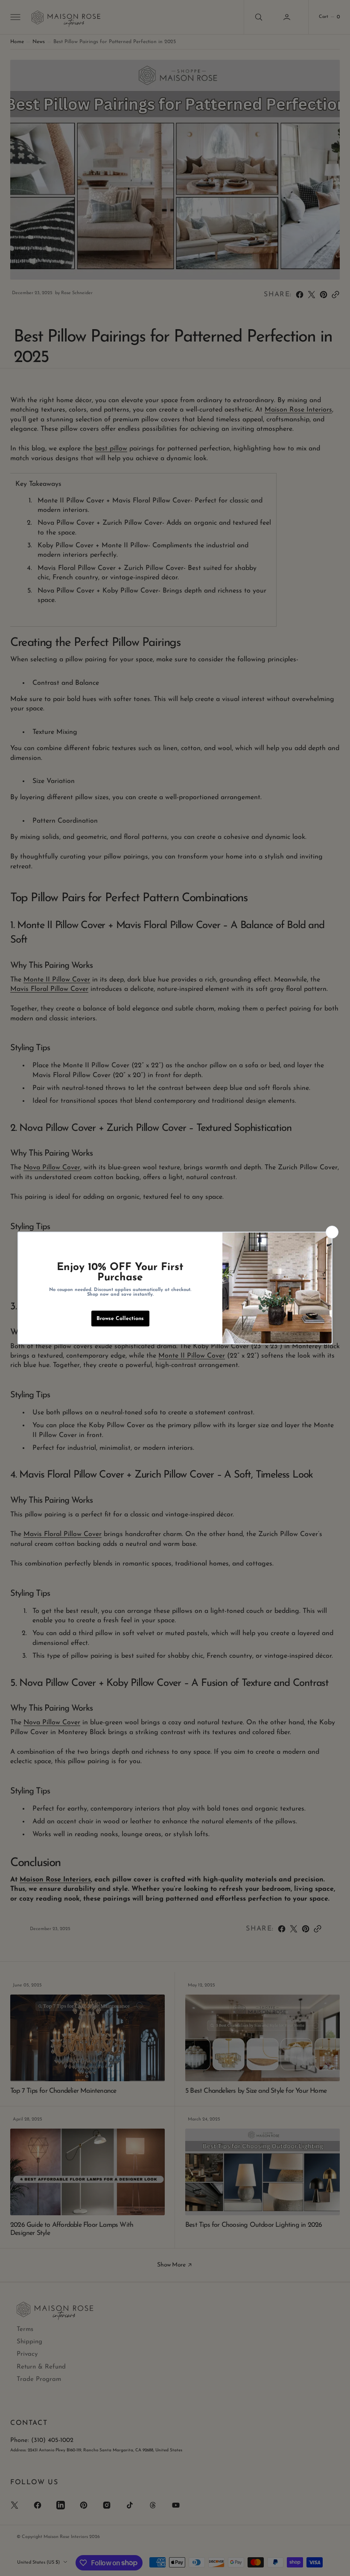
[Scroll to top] (335, 2561)
